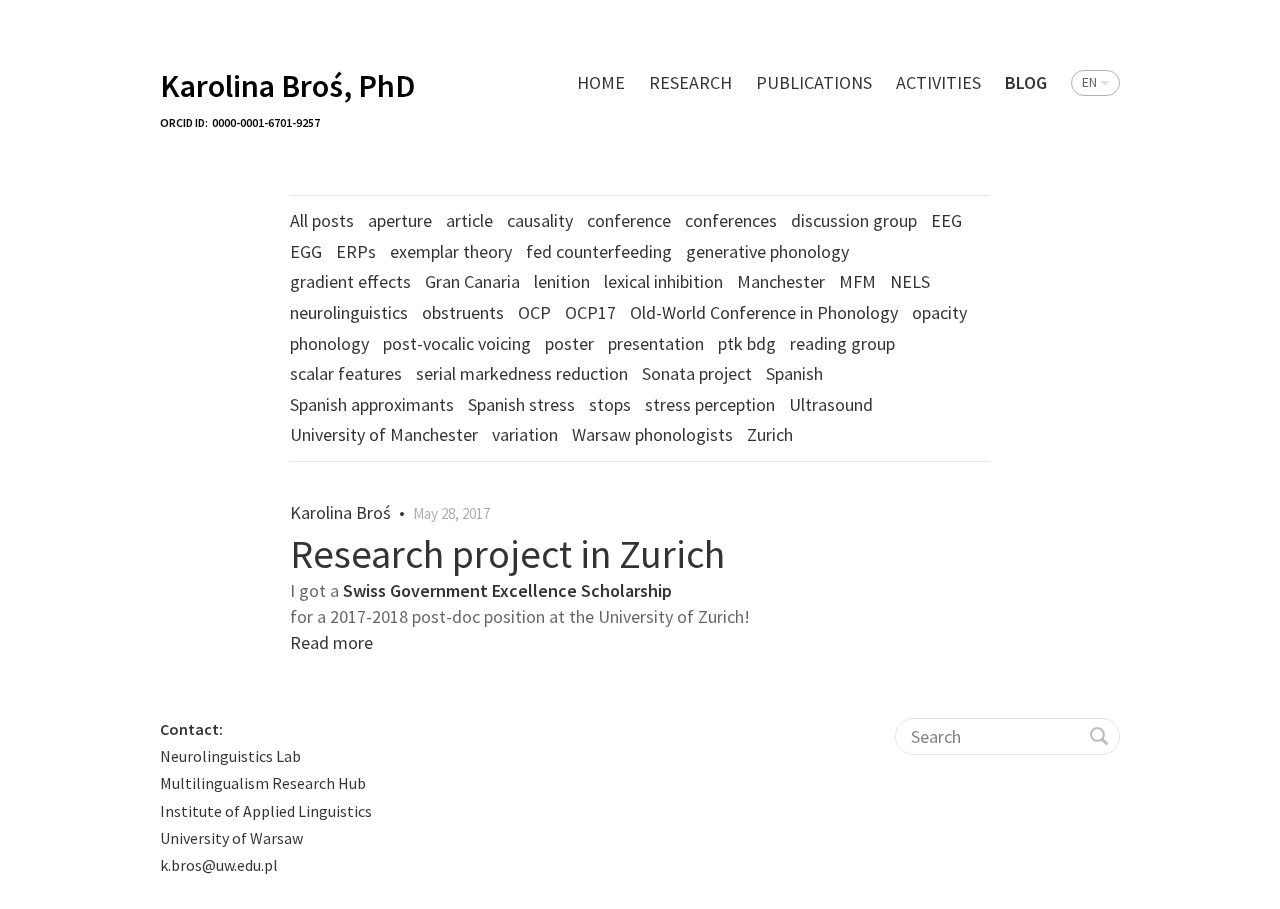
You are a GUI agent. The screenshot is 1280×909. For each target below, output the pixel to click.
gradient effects (350, 281)
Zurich (770, 434)
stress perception (710, 404)
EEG (946, 220)
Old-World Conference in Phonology (764, 312)
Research (690, 82)
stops (610, 404)
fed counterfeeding (599, 251)
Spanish (794, 373)
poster (569, 343)
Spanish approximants (372, 404)
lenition (562, 281)
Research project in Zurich (507, 554)
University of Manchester (384, 434)
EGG (306, 251)
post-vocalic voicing (457, 343)
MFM (857, 281)
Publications (814, 82)
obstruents (463, 312)
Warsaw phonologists (652, 434)
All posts (322, 220)
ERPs (356, 251)
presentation (656, 343)
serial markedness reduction (522, 373)
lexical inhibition (663, 281)
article (469, 220)
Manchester (781, 281)
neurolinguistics (349, 312)
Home (601, 82)
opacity (939, 312)
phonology (329, 343)
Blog (1026, 82)
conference (629, 220)
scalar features (346, 373)
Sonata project (697, 373)
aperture (400, 220)
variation (525, 434)
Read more (331, 642)
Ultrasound (831, 404)
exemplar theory (451, 251)
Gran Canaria (472, 281)
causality (540, 220)
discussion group (854, 220)
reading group (842, 343)
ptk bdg (747, 343)
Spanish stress (521, 404)
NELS (910, 281)
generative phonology (767, 251)
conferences (731, 220)
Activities (938, 82)
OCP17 (590, 312)
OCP (534, 312)
